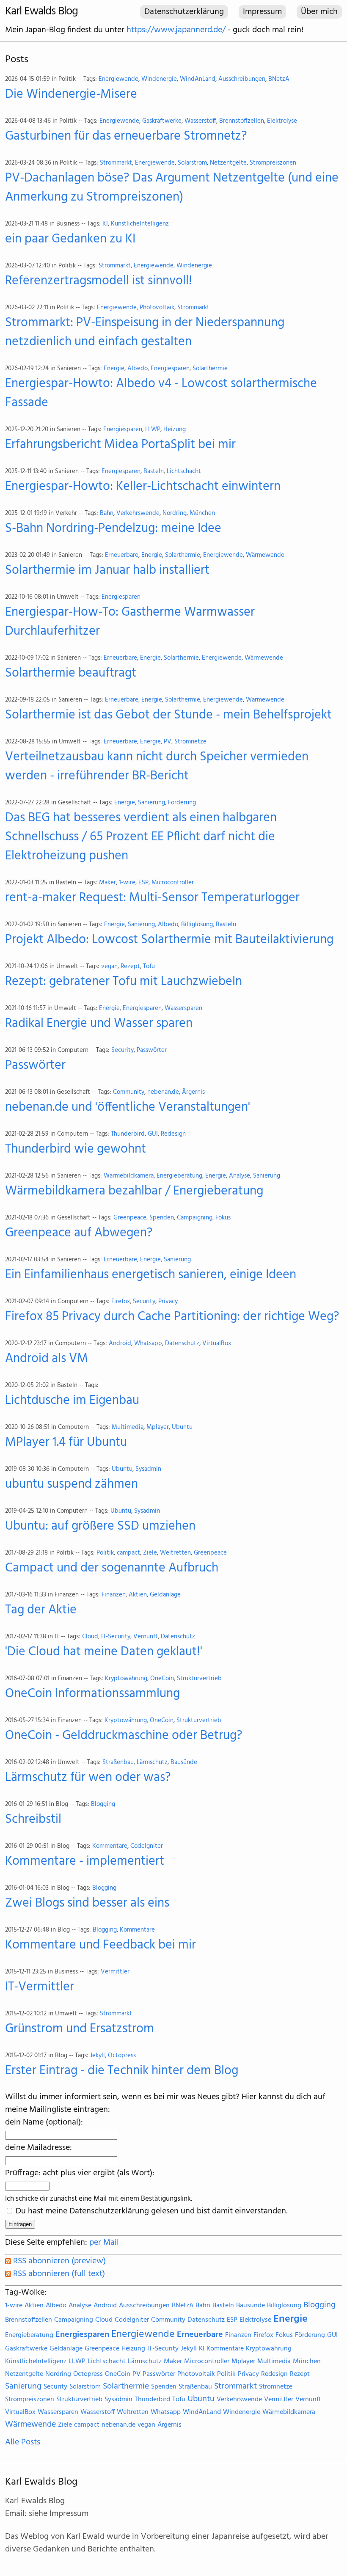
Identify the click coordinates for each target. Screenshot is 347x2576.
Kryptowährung (126, 1679)
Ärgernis (193, 1092)
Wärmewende (265, 555)
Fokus (223, 1218)
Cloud (90, 1637)
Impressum (262, 12)
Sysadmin (148, 1469)
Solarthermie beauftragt (71, 673)
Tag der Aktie (41, 1610)
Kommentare (110, 1846)
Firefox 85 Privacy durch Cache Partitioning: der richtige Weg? (172, 1317)
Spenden (162, 1218)
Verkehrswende (138, 513)
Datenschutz (182, 1344)
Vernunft (146, 1637)
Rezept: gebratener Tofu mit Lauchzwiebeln (124, 982)
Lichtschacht (184, 472)
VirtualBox (217, 1344)
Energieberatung (179, 1176)
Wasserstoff (200, 121)
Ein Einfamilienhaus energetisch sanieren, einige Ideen (151, 1275)
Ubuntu (182, 1427)
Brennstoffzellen (242, 121)
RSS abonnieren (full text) (58, 2274)
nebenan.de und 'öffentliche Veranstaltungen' (128, 1108)
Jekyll (98, 2056)
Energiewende (118, 79)
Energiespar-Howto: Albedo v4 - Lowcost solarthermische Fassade (161, 394)
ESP (143, 883)
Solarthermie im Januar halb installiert (107, 571)
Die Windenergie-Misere (71, 95)
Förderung (182, 803)
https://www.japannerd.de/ (176, 30)
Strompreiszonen (273, 163)
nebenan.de (163, 1092)
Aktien (138, 1595)
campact (128, 1553)
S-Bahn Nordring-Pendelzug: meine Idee (113, 529)
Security (123, 1050)
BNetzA (279, 79)
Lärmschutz (152, 1763)
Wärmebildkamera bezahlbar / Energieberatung (134, 1191)
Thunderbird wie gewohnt (76, 1149)
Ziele (150, 1553)
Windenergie (159, 79)
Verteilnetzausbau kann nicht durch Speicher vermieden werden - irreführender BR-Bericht (157, 767)
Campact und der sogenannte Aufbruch (112, 1568)
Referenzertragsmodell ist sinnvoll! (99, 281)
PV (168, 742)
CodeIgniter (147, 1846)
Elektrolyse (282, 121)
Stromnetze (190, 742)
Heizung (175, 430)
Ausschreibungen (242, 79)
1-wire (127, 883)
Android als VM (47, 1359)
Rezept (130, 967)
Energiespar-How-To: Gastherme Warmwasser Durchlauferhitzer (130, 622)
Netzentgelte (228, 163)
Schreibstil (33, 1820)
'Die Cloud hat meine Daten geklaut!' (104, 1652)
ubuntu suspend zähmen (72, 1485)
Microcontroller (173, 883)
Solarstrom (192, 163)
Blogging (103, 1804)
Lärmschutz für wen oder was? (88, 1778)
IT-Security (116, 1637)
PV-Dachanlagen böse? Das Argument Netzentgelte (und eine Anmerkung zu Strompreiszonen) (172, 188)
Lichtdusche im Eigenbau (72, 1401)
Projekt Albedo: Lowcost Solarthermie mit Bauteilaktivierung (169, 940)
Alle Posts (23, 2442)
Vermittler (115, 1972)
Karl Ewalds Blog (41, 12)
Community (129, 1092)
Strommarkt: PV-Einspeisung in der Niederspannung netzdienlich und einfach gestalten (145, 333)
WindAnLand (198, 79)
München (202, 513)
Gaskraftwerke (162, 121)
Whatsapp (148, 1344)
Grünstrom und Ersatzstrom (80, 2029)
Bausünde (184, 1763)
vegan (109, 967)
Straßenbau (118, 1763)
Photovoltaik (157, 308)
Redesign (173, 1134)
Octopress (122, 2056)
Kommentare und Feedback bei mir (101, 1945)
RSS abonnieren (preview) (58, 2261)
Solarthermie (210, 369)
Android (120, 1344)
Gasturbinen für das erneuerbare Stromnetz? (126, 136)
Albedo (138, 369)
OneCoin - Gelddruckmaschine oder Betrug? (124, 1736)
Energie (114, 369)
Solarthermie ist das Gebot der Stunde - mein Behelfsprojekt (168, 715)
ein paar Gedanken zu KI (70, 239)
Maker (107, 883)
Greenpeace (130, 1218)
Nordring (175, 513)
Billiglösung (197, 925)
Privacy (168, 1302)
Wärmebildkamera (129, 1176)
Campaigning (195, 1218)
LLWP (153, 430)
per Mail (104, 2243)
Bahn (107, 513)
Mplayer (158, 1427)
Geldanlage (165, 1595)
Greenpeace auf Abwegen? (79, 1233)
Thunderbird (128, 1134)
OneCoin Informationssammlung (92, 1694)
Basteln (154, 472)
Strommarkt (116, 163)
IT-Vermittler (40, 1987)
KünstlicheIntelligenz (140, 224)
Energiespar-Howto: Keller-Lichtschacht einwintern (143, 487)
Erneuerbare (122, 555)
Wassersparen (183, 1009)
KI (105, 224)
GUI (153, 1134)
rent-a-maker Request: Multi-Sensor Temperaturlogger (152, 898)
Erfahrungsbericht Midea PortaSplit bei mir (120, 445)
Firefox (121, 1302)
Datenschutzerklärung (184, 12)
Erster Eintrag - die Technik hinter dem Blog (122, 2071)
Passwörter (152, 1050)
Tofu (149, 967)
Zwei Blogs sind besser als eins (87, 1903)
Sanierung (151, 803)
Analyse (240, 1176)
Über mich (319, 12)
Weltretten (175, 1553)
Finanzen (114, 1595)
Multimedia (128, 1427)
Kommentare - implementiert (85, 1862)
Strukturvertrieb (199, 1679)
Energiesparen (170, 369)
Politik (105, 1553)
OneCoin (162, 1679)
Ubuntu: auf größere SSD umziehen (100, 1526)
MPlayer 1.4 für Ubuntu (66, 1443)
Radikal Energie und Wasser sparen (99, 1024)
